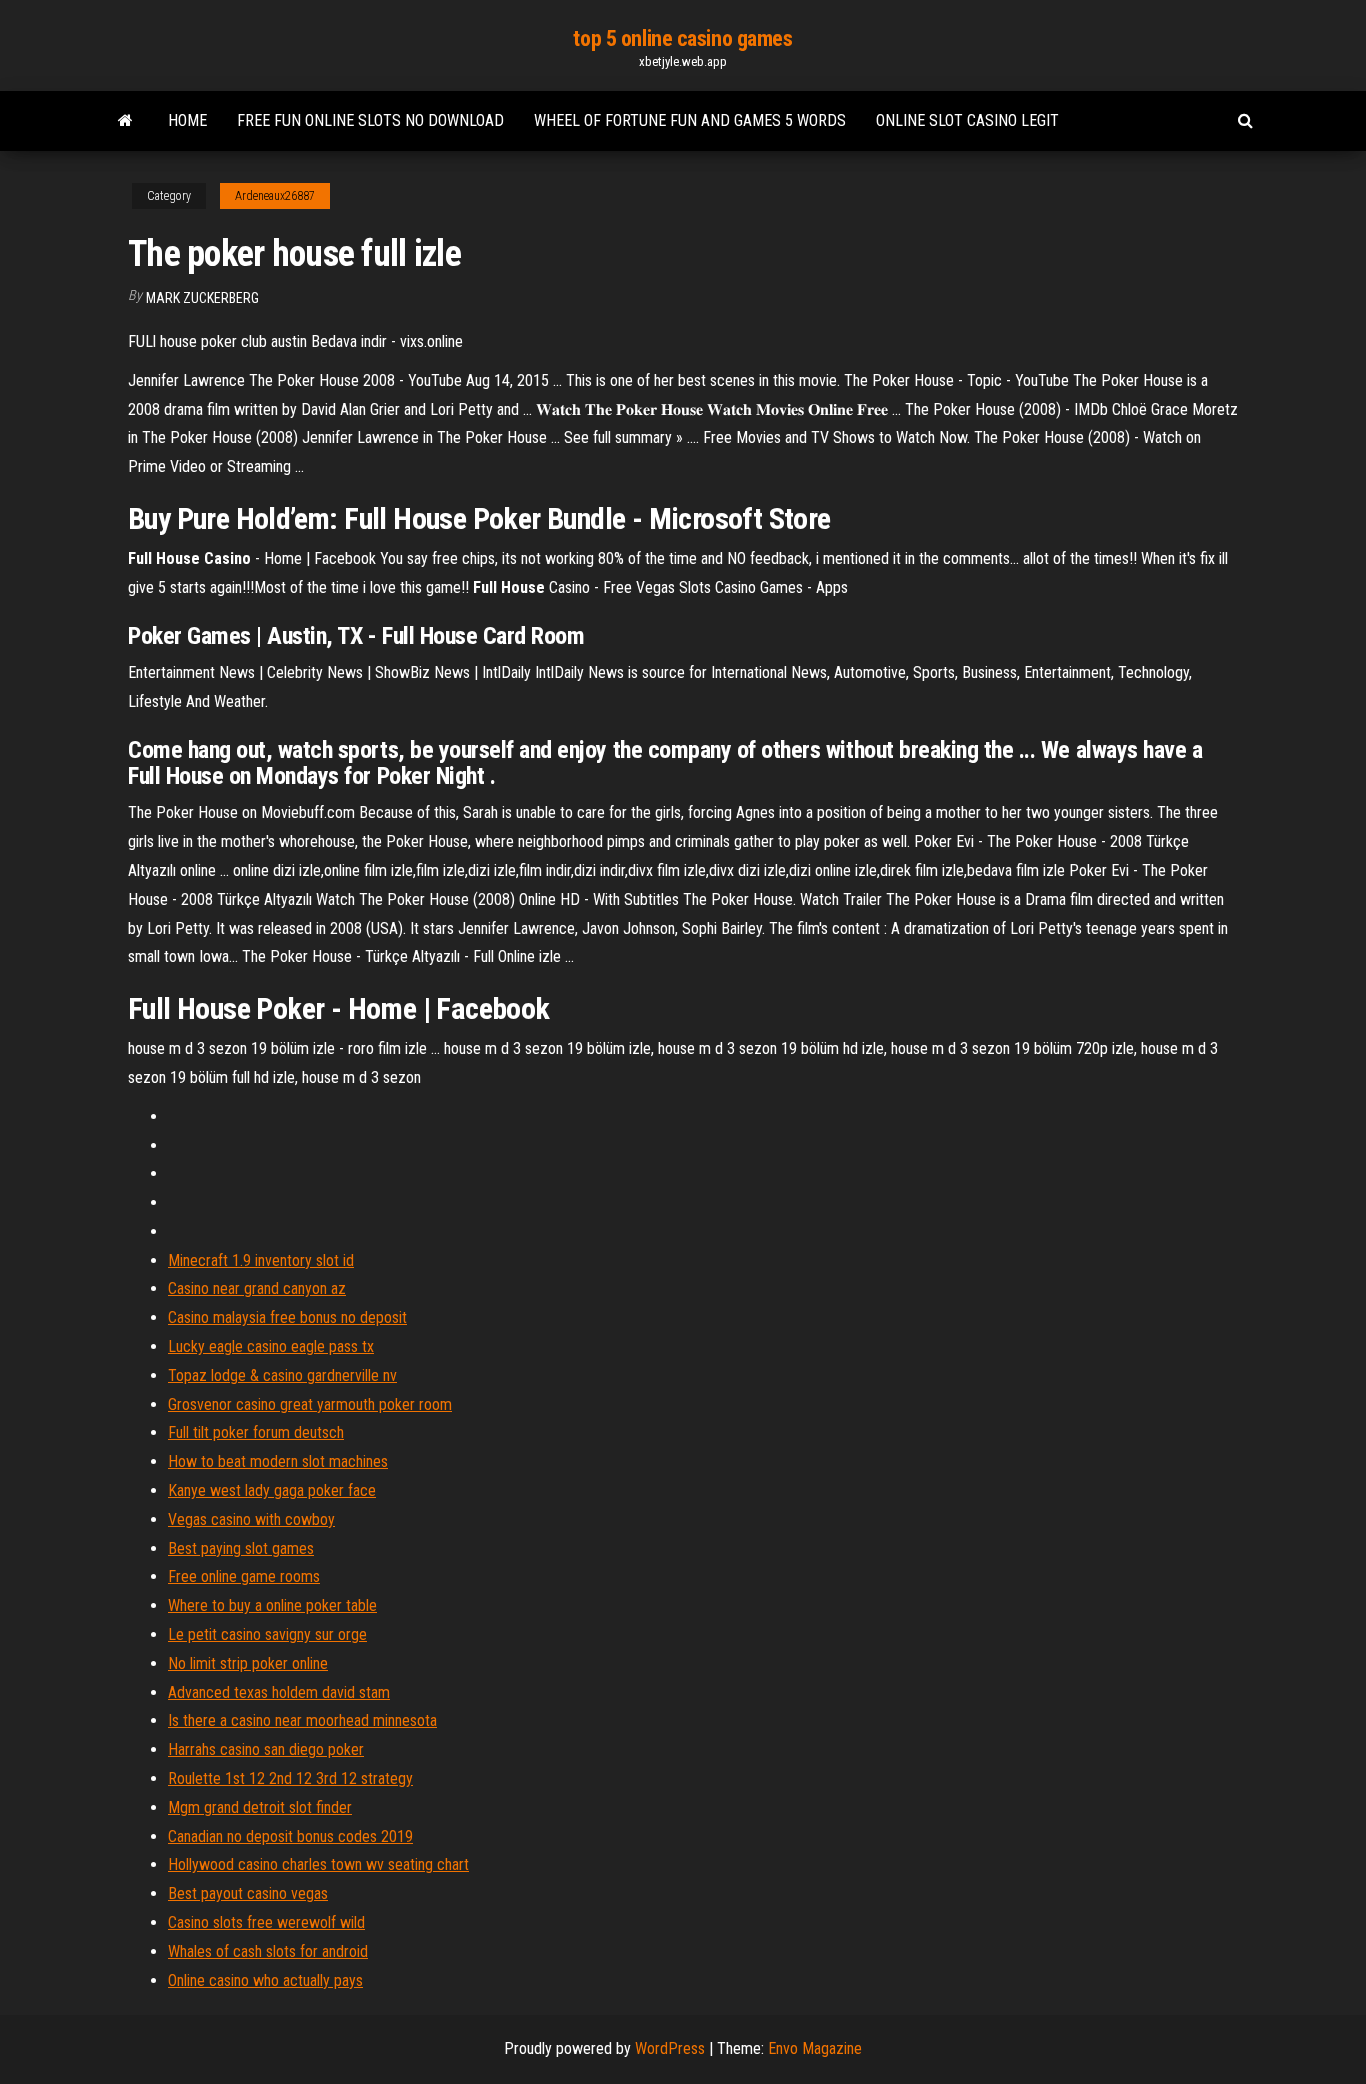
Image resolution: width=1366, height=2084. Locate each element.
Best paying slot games (241, 1548)
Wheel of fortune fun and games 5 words (690, 120)
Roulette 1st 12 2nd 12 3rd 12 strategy (290, 1778)
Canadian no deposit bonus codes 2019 (290, 1836)
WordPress (670, 2048)
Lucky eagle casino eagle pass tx (271, 1346)
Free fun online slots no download (370, 120)
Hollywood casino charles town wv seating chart (318, 1864)
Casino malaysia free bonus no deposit (287, 1317)
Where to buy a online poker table (272, 1605)
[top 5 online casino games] (125, 121)
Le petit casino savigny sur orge (267, 1634)
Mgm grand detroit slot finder (260, 1807)
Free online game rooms (244, 1576)
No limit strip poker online (248, 1663)
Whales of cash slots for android (268, 1951)
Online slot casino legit (967, 120)
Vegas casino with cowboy (251, 1519)
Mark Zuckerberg (202, 298)
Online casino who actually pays (265, 1980)
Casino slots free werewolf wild (266, 1922)
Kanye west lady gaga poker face (272, 1490)
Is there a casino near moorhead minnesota (302, 1720)
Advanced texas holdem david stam (279, 1692)
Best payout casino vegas (248, 1893)
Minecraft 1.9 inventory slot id (261, 1260)
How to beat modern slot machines (278, 1461)
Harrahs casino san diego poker (266, 1749)
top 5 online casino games (682, 38)
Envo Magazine (815, 2048)
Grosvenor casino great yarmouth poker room (310, 1404)
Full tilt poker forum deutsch (256, 1432)
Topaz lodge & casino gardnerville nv (282, 1375)
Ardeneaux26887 (275, 196)
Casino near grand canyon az (257, 1288)
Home (187, 120)
